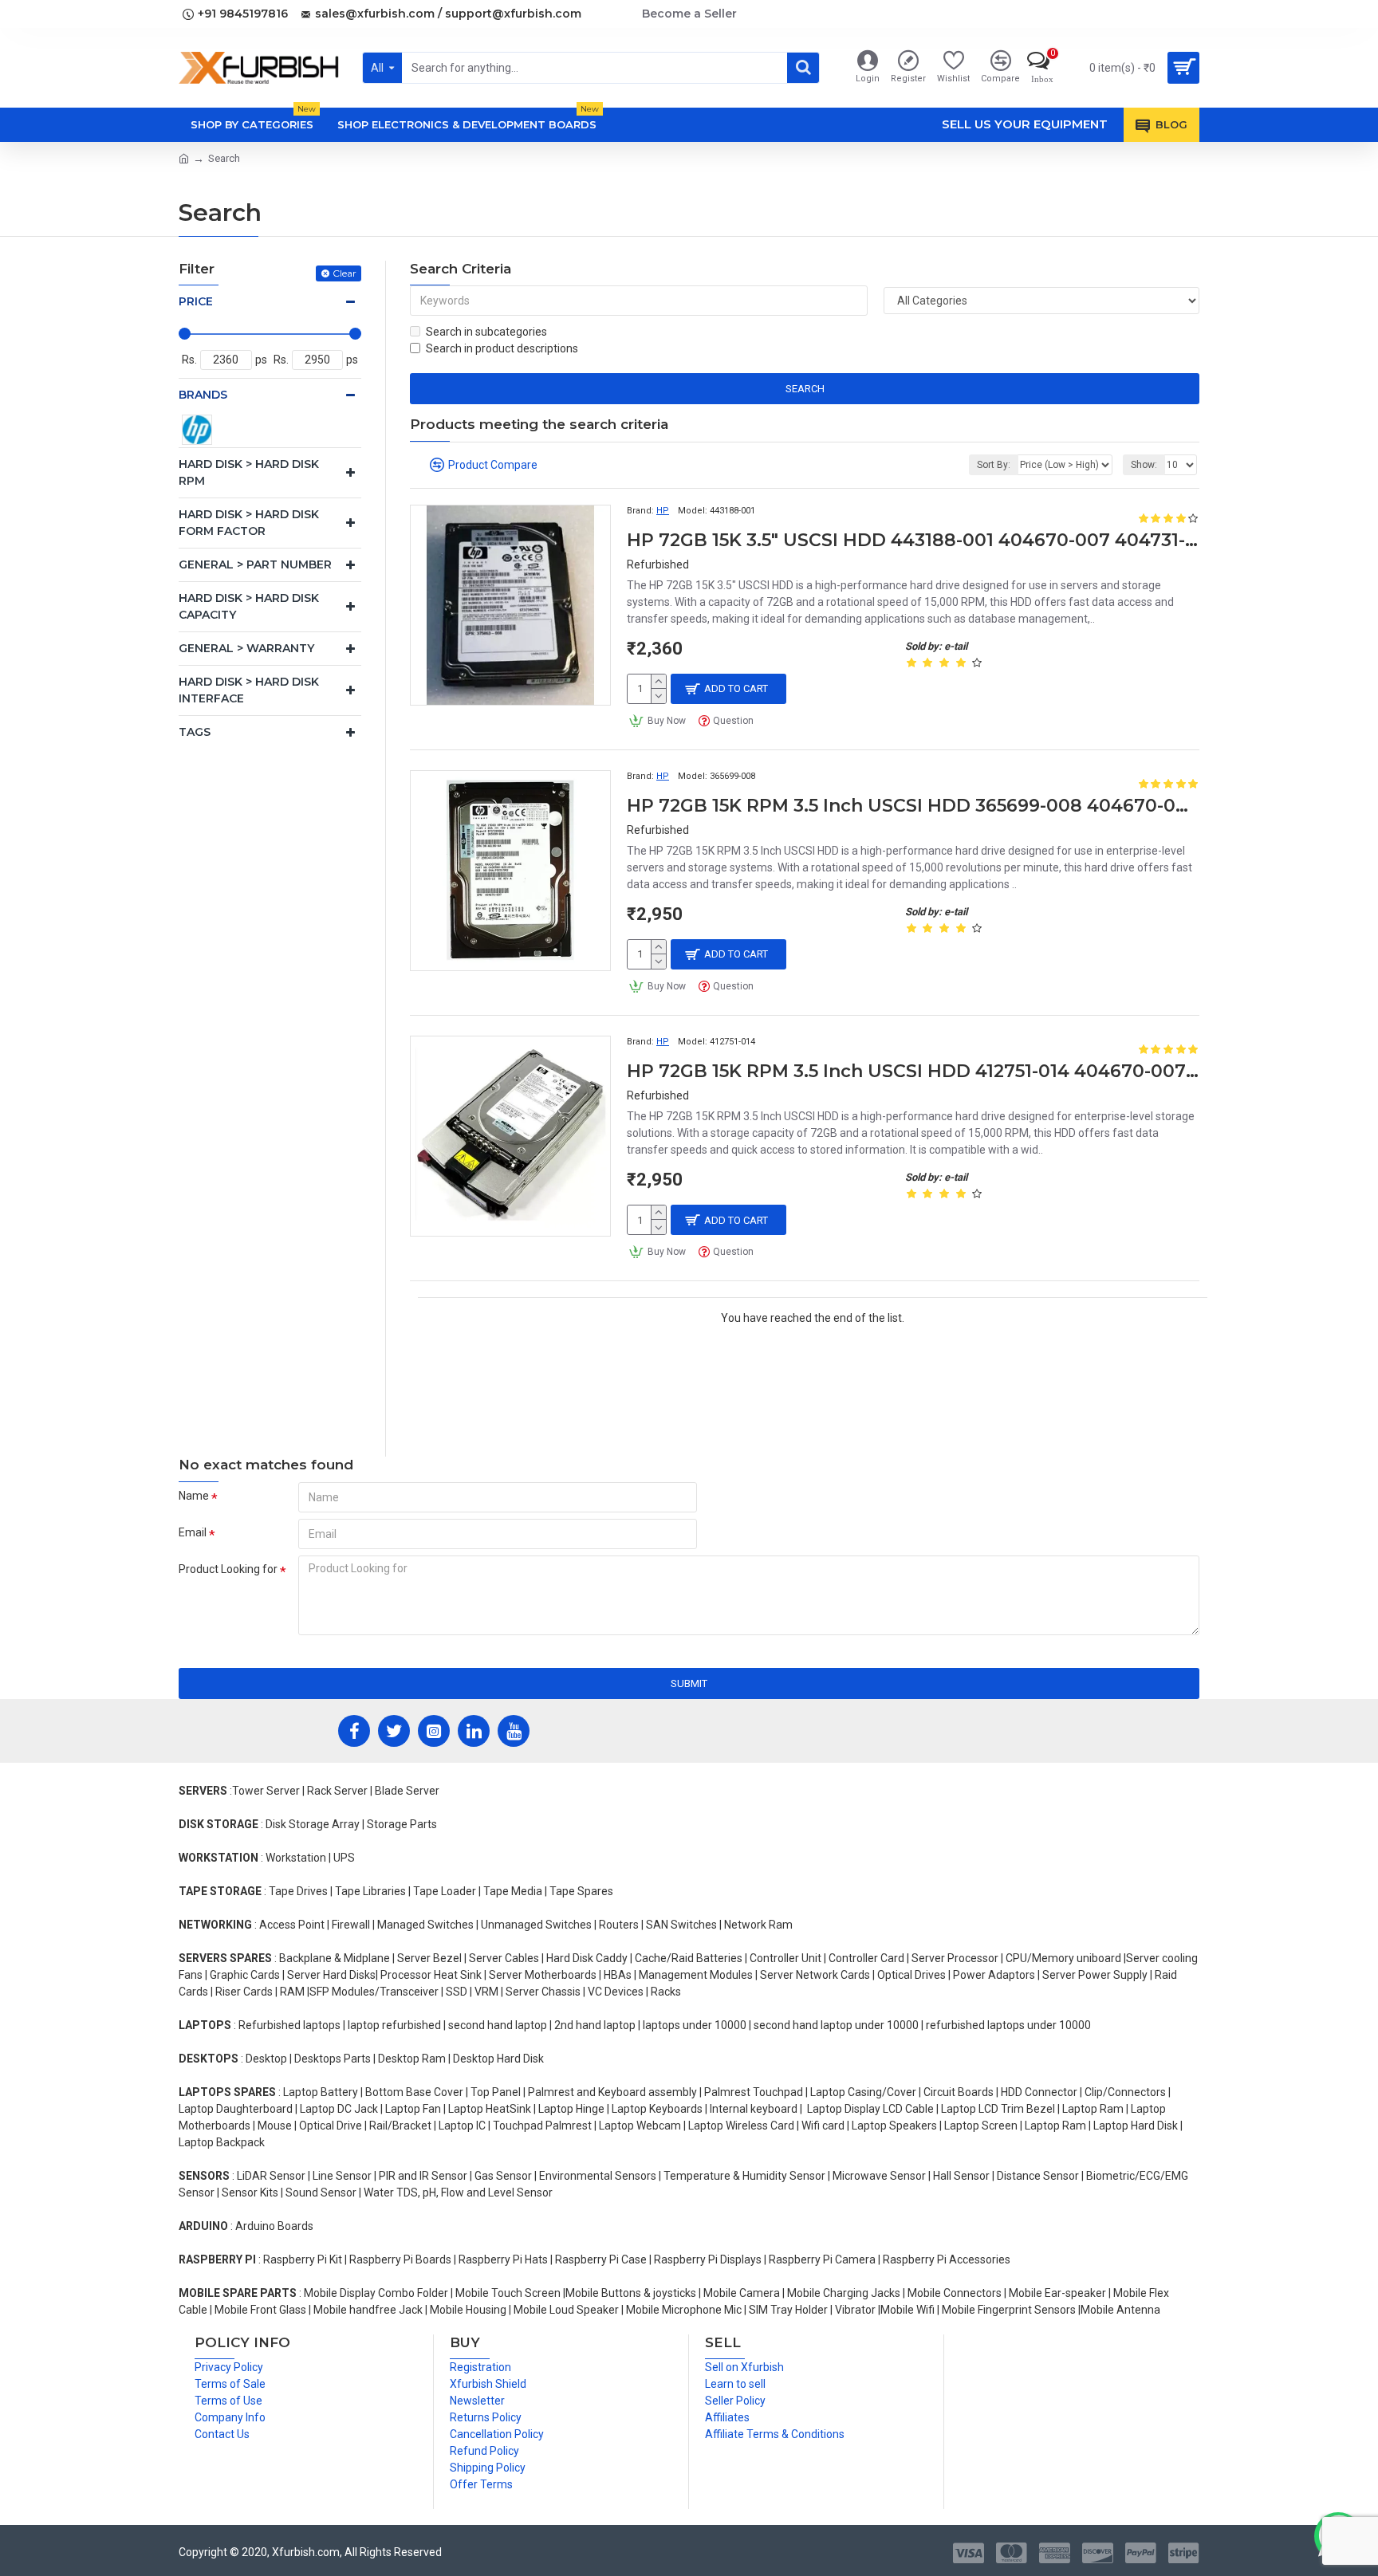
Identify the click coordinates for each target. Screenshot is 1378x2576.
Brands (203, 395)
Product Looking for (228, 1569)
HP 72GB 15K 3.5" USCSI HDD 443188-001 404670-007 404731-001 (913, 540)
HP (663, 511)
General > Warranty (246, 648)
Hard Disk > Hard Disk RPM (249, 472)
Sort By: (994, 465)
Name (194, 1496)
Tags (195, 732)
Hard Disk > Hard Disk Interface (249, 690)
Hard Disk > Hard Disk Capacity (249, 606)
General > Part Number (255, 564)
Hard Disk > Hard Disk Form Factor (249, 523)
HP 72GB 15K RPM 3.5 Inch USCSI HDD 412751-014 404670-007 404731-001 (913, 1071)
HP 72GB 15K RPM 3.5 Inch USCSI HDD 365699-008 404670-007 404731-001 (913, 806)
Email (193, 1532)
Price (196, 301)
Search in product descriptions (502, 348)
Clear (344, 273)
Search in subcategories (486, 332)
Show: (1144, 465)
